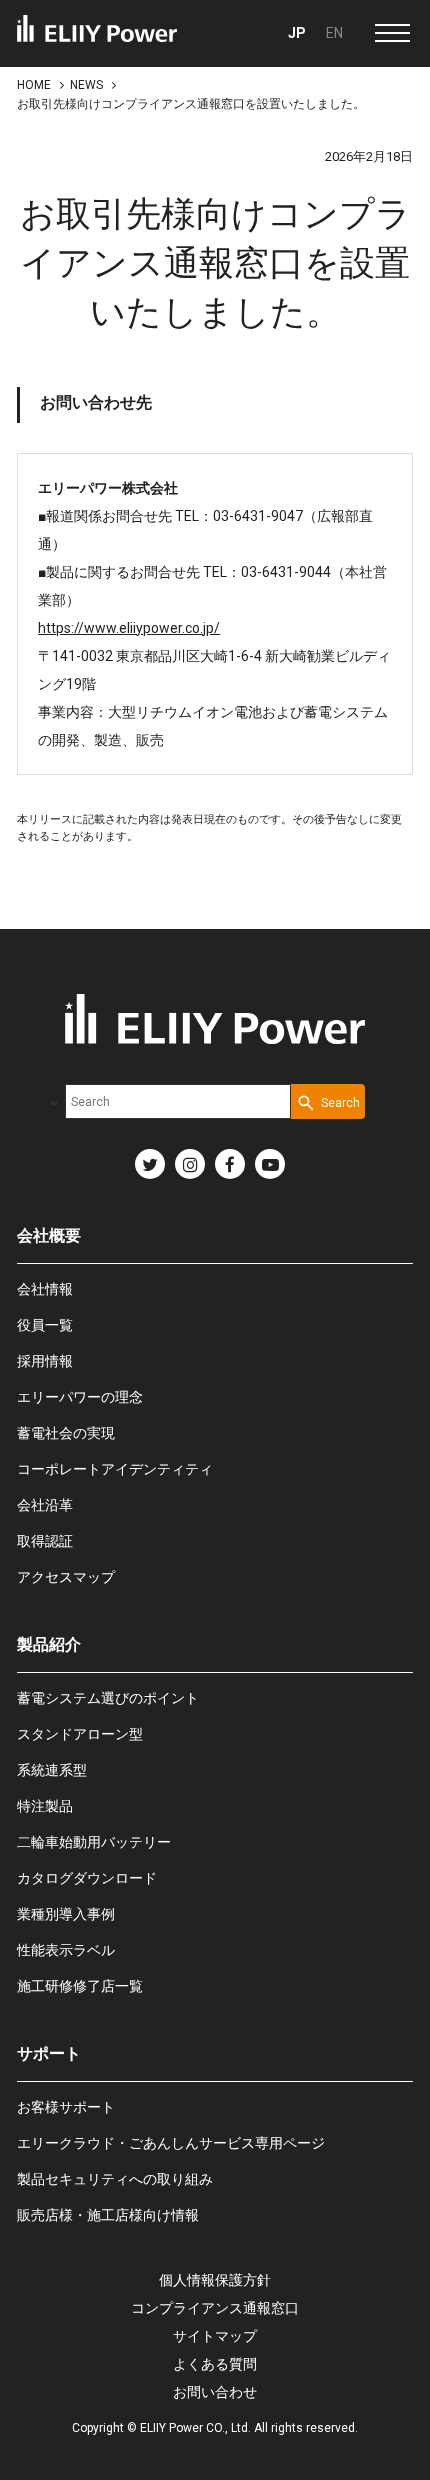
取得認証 (45, 1541)
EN (334, 33)
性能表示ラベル (66, 1950)
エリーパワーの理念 (80, 1397)
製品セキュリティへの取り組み (115, 2179)
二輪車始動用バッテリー (94, 1842)
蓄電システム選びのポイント (108, 1698)
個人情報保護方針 (215, 2280)
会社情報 (45, 1289)
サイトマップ (215, 2336)
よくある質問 (215, 2364)
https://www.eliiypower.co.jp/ (129, 628)
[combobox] (178, 1101)
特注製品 (45, 1806)
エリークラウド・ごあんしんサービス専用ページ (171, 2143)
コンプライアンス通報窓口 (215, 2308)
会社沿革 (45, 1505)
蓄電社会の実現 (66, 1433)
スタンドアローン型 (80, 1734)
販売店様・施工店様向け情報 (108, 2215)
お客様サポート (66, 2107)
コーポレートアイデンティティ (115, 1469)
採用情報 (45, 1361)
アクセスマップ (66, 1577)
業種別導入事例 (66, 1914)
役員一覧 (45, 1325)
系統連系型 (52, 1770)
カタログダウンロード (87, 1878)
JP (297, 33)
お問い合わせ (215, 2392)
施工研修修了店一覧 (80, 1986)
